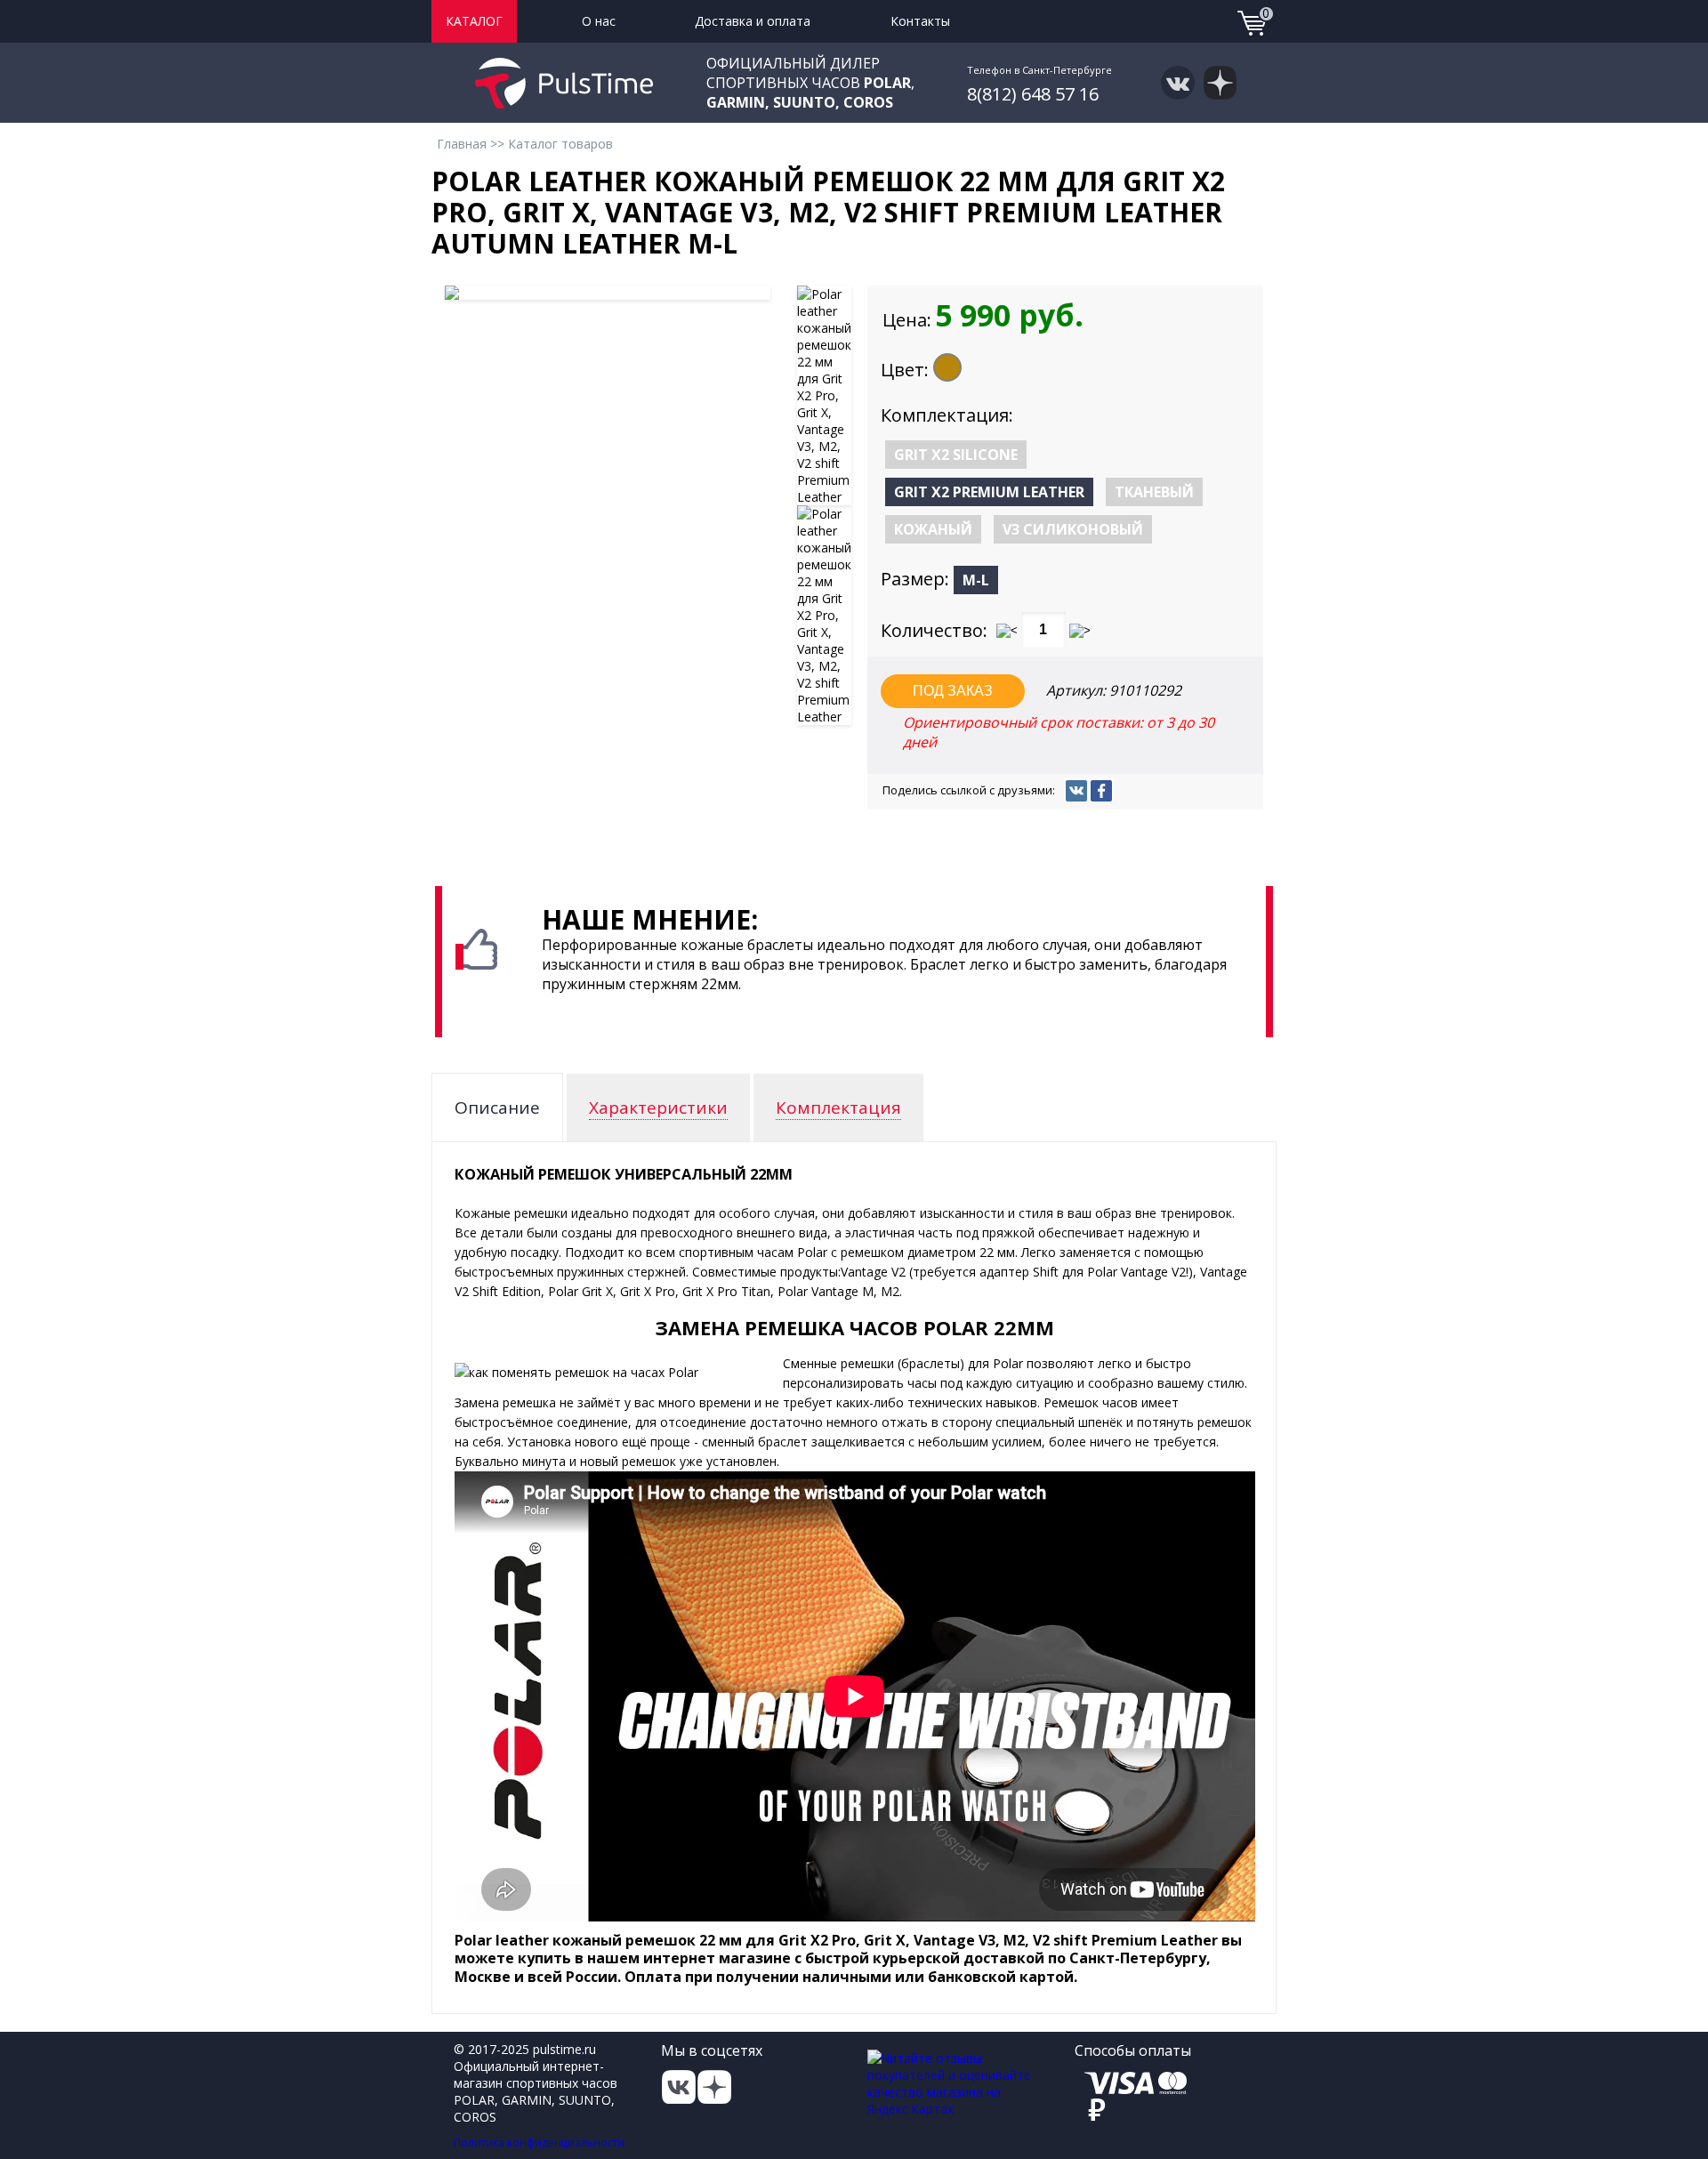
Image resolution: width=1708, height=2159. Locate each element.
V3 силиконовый (1073, 529)
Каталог (474, 21)
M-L (976, 580)
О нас (599, 21)
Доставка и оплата (753, 21)
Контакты (920, 21)
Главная (462, 144)
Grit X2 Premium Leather (989, 492)
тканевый (1154, 492)
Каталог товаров (560, 144)
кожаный (933, 529)
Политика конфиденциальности (539, 2143)
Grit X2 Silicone (956, 455)
